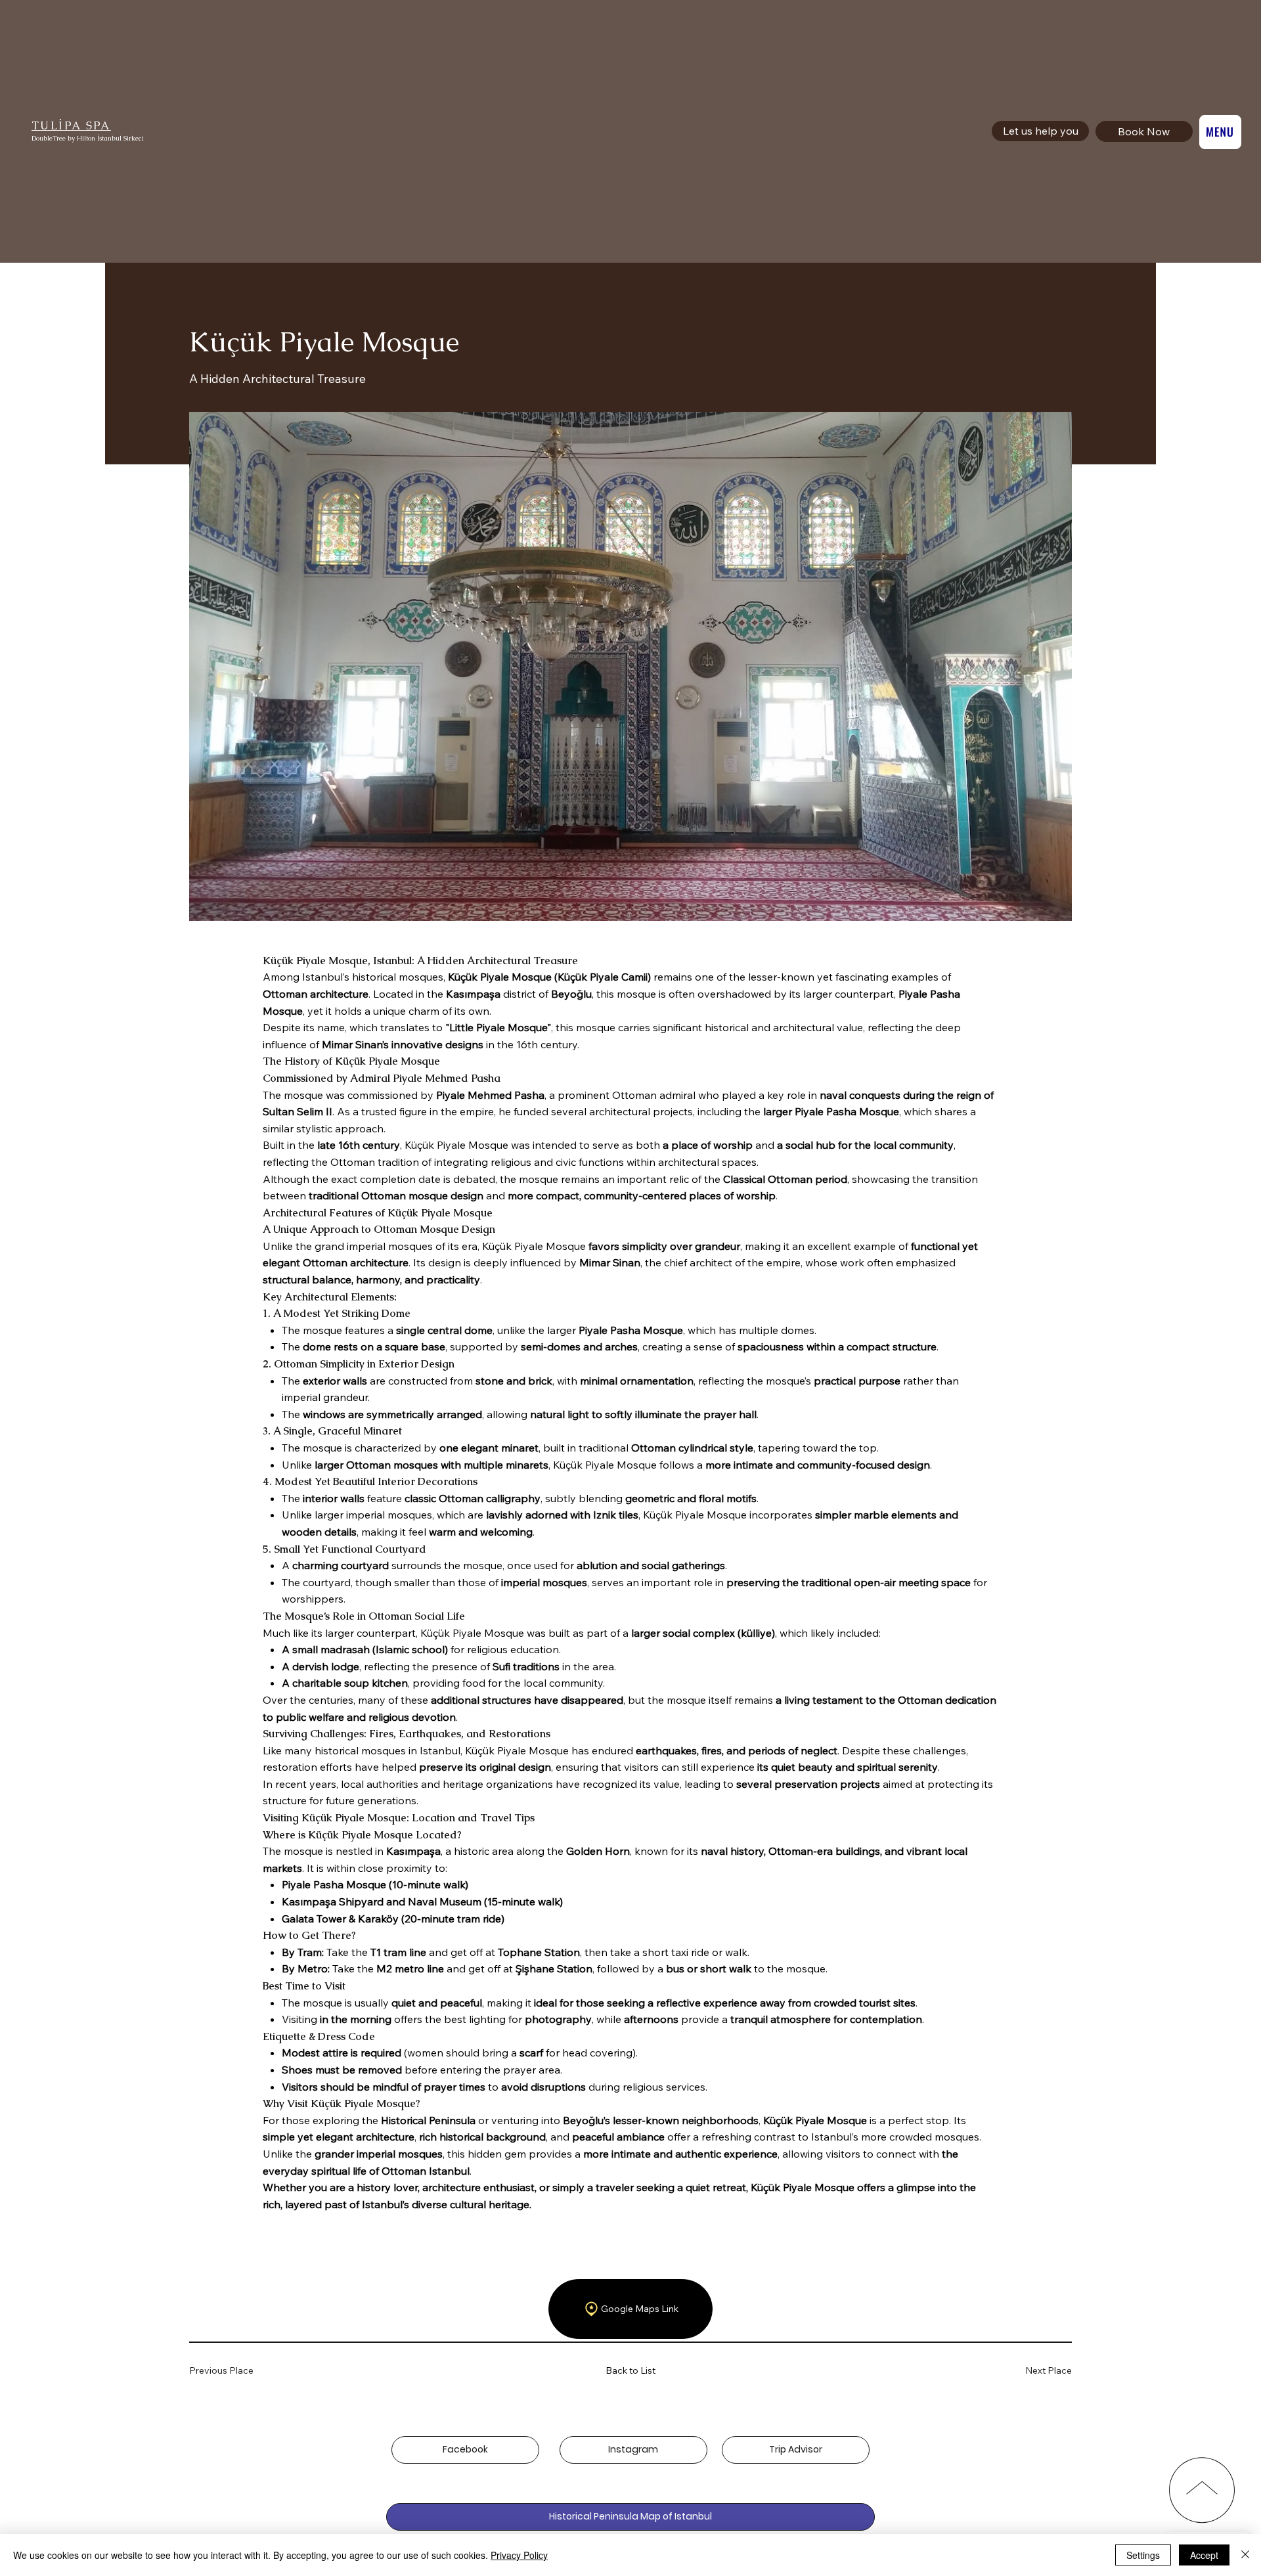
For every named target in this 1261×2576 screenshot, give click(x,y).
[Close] (1245, 2555)
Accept (1204, 2555)
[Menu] (1220, 132)
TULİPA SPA (71, 125)
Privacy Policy (519, 2555)
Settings (1143, 2555)
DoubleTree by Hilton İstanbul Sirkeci (88, 138)
